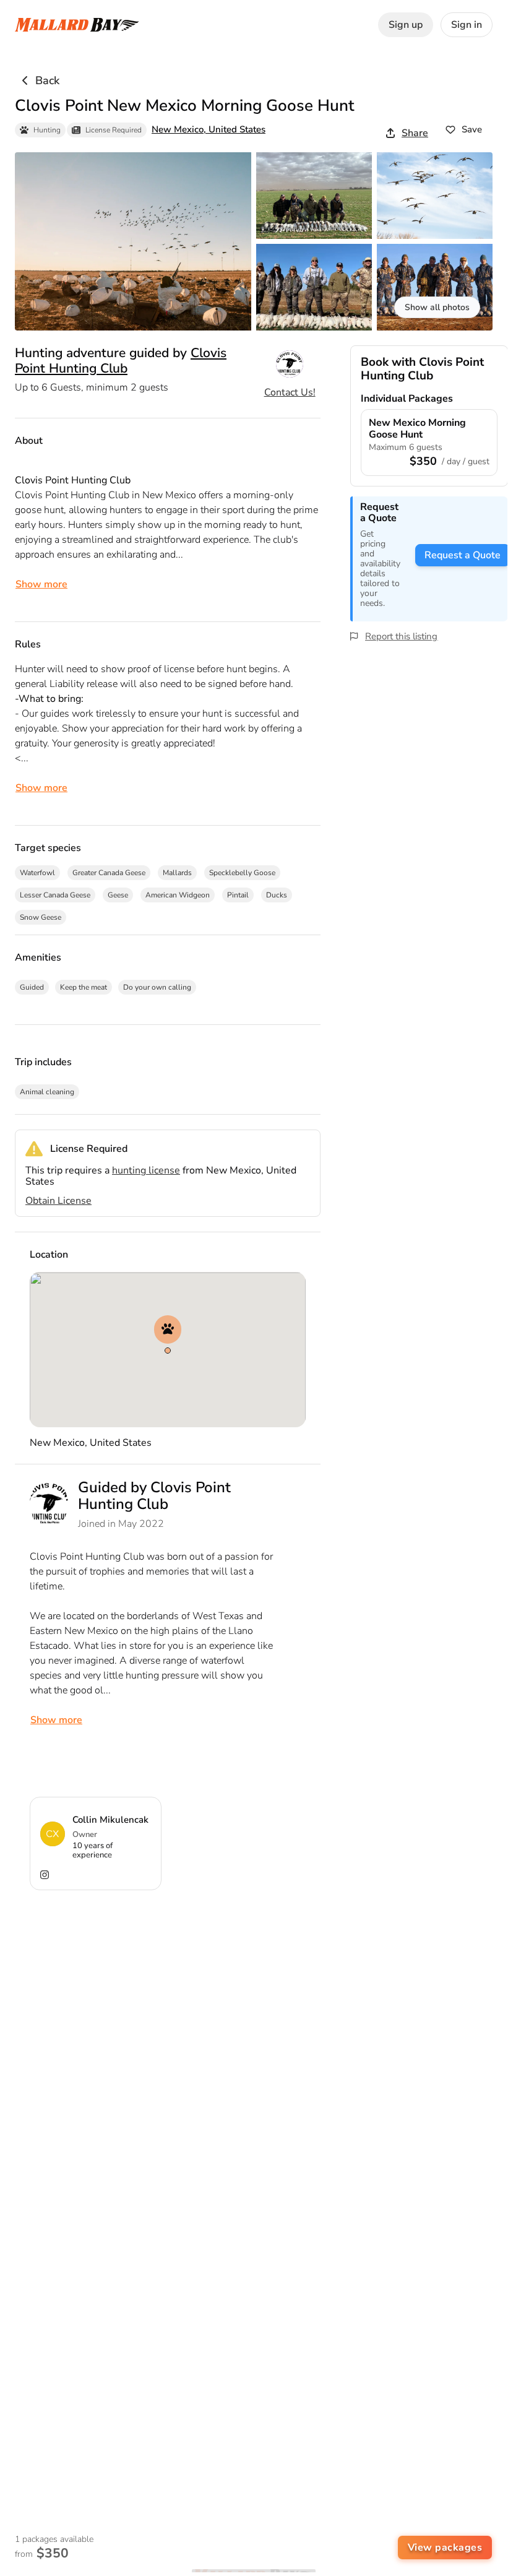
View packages (445, 2548)
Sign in (467, 25)
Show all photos (437, 307)
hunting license (146, 1170)
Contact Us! (290, 392)
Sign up (406, 25)
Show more (41, 584)
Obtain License (58, 1201)
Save (472, 129)
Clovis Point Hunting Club (121, 360)
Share (415, 133)
